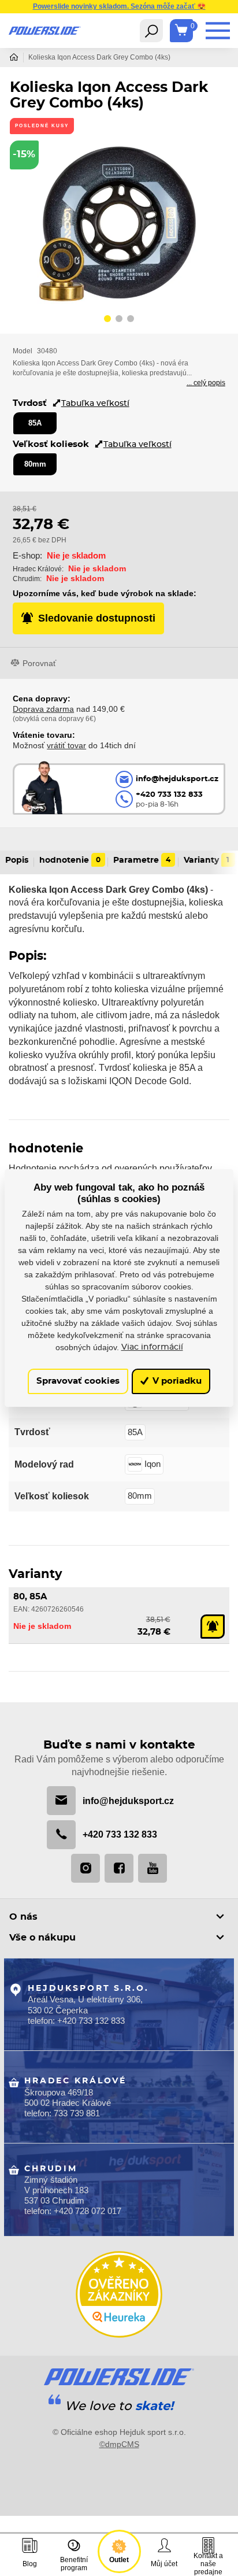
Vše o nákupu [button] (42, 1938)
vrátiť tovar (66, 745)
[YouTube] (153, 1868)
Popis (17, 860)
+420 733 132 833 (120, 1834)
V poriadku (176, 1381)
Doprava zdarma (43, 709)
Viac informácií (152, 1347)
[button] (107, 320)
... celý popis (206, 383)
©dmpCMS (119, 2444)
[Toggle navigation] (151, 31)
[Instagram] (85, 1868)
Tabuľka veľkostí (95, 403)
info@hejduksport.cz (128, 1801)
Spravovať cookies (78, 1381)
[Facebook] (119, 1868)
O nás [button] (23, 1917)
